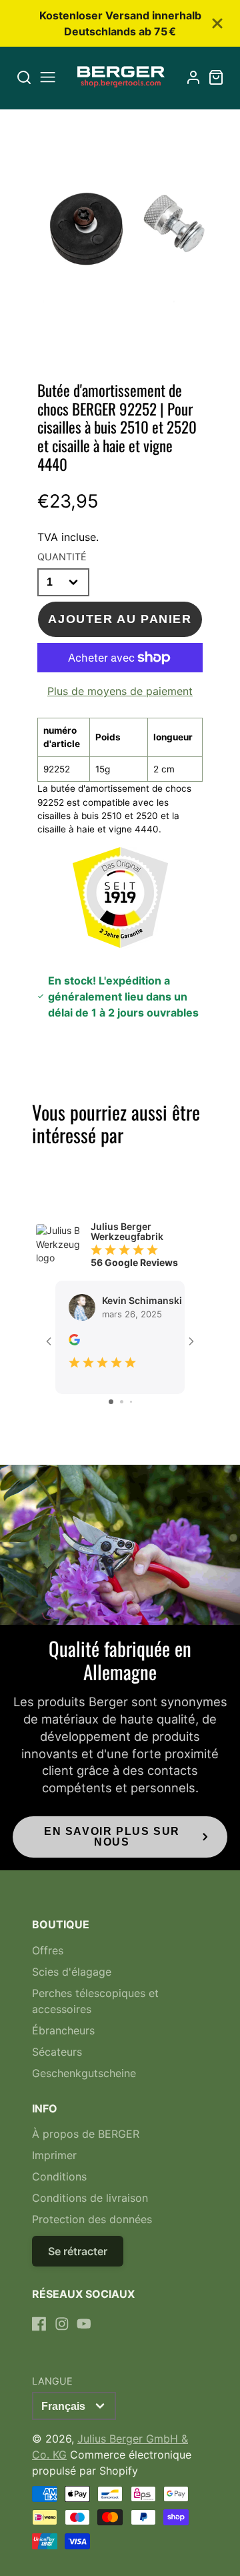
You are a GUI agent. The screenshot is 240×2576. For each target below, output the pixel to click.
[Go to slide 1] (111, 1402)
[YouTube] (84, 2324)
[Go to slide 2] (122, 1402)
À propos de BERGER (86, 2134)
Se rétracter (78, 2251)
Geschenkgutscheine (84, 2073)
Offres (48, 1950)
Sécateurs (57, 2052)
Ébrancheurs (63, 2030)
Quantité (62, 557)
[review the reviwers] (74, 1342)
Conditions (59, 2176)
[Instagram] (62, 2324)
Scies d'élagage (72, 1972)
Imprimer (54, 2155)
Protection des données (92, 2219)
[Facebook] (39, 2324)
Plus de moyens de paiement (120, 691)
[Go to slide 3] (131, 1402)
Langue (52, 2381)
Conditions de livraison (90, 2198)
